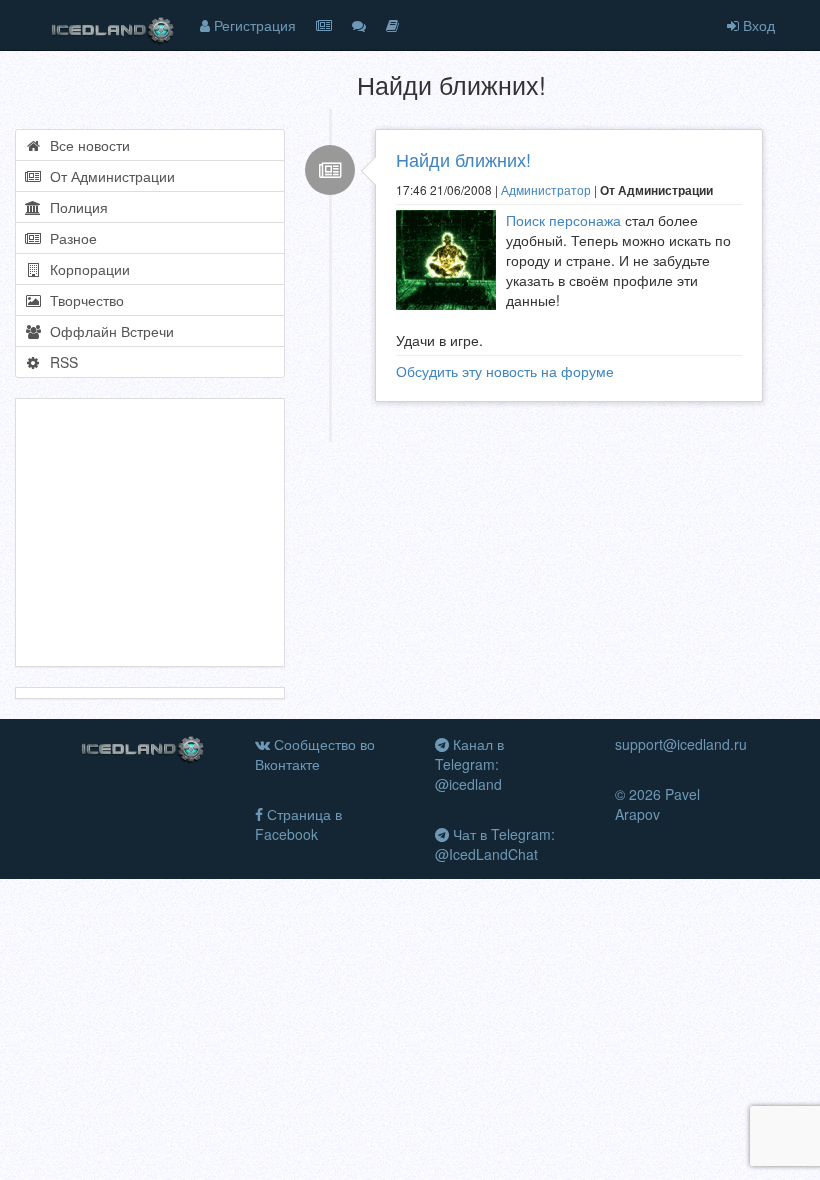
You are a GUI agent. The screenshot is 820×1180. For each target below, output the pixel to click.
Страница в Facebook (298, 824)
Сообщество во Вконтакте (315, 754)
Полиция (75, 207)
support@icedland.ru (681, 744)
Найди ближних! (463, 159)
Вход (757, 25)
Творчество (83, 300)
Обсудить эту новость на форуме (505, 371)
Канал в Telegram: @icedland (469, 764)
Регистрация (253, 25)
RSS (60, 362)
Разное (69, 238)
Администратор (546, 189)
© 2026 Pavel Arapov (657, 804)
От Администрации (108, 176)
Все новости (86, 145)
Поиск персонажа (563, 220)
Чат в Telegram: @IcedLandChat (495, 844)
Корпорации (86, 269)
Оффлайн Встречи (108, 331)
